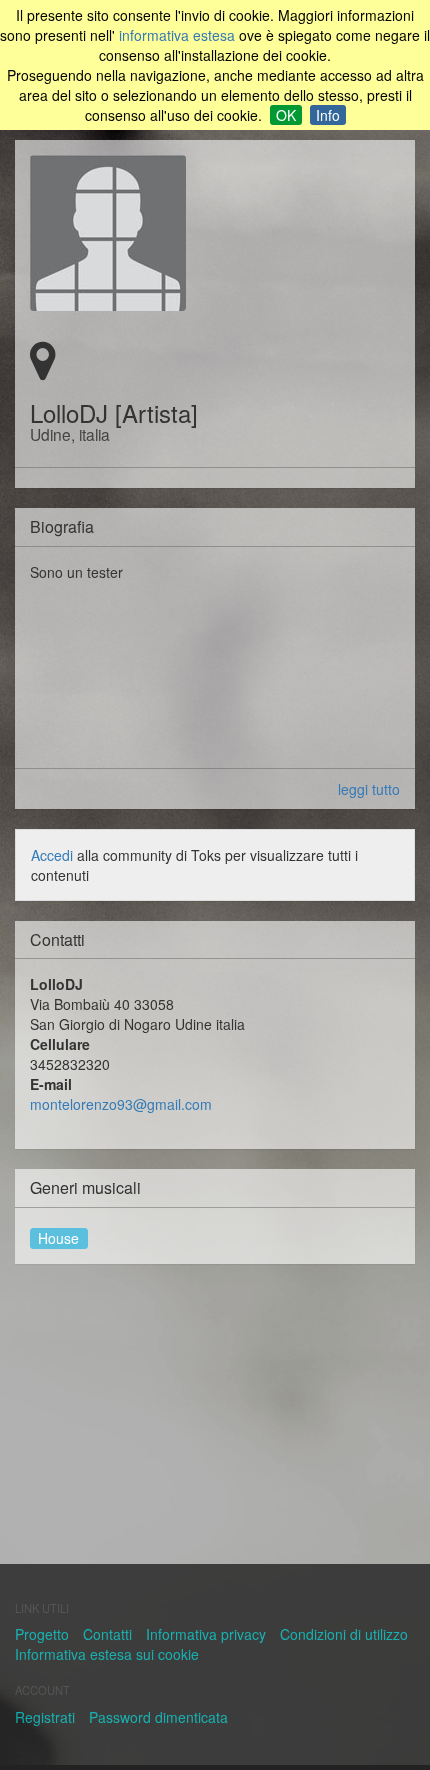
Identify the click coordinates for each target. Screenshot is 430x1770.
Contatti (107, 1634)
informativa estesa (177, 35)
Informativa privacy (206, 1634)
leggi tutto (369, 789)
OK (286, 115)
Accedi (52, 855)
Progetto (42, 1634)
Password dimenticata (158, 1717)
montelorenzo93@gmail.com (121, 1104)
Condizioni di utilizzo (344, 1634)
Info (328, 115)
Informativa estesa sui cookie (107, 1654)
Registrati (45, 1717)
